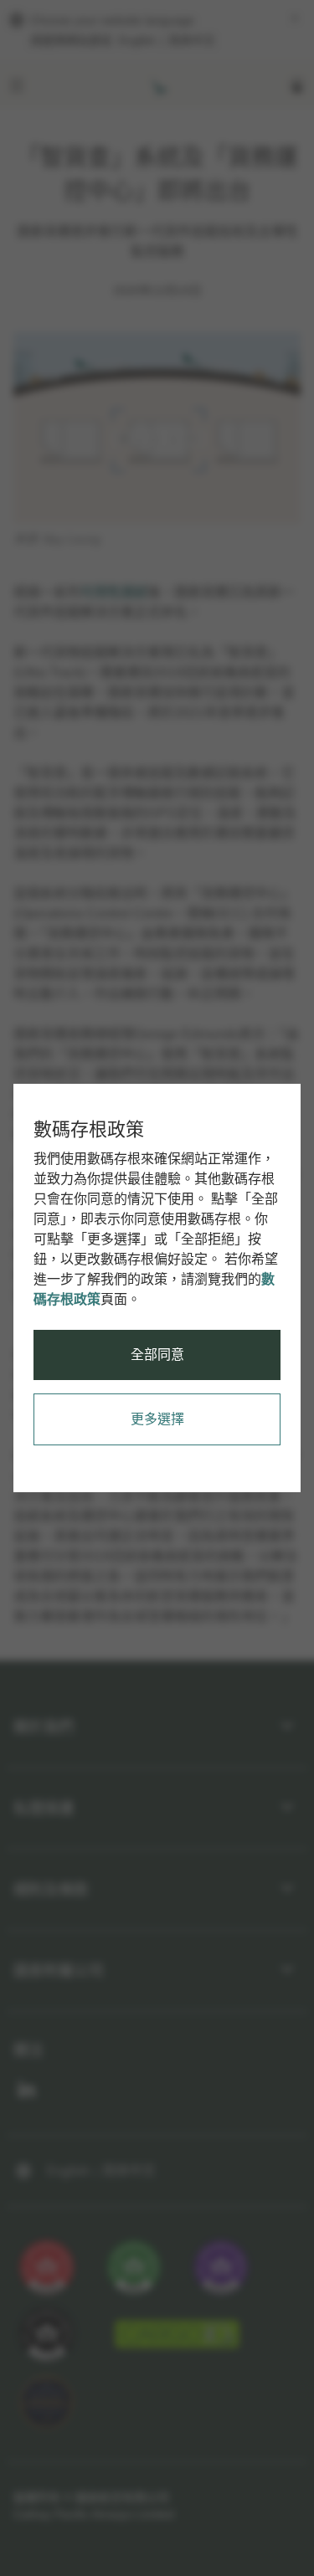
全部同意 (157, 1355)
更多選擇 (157, 1419)
